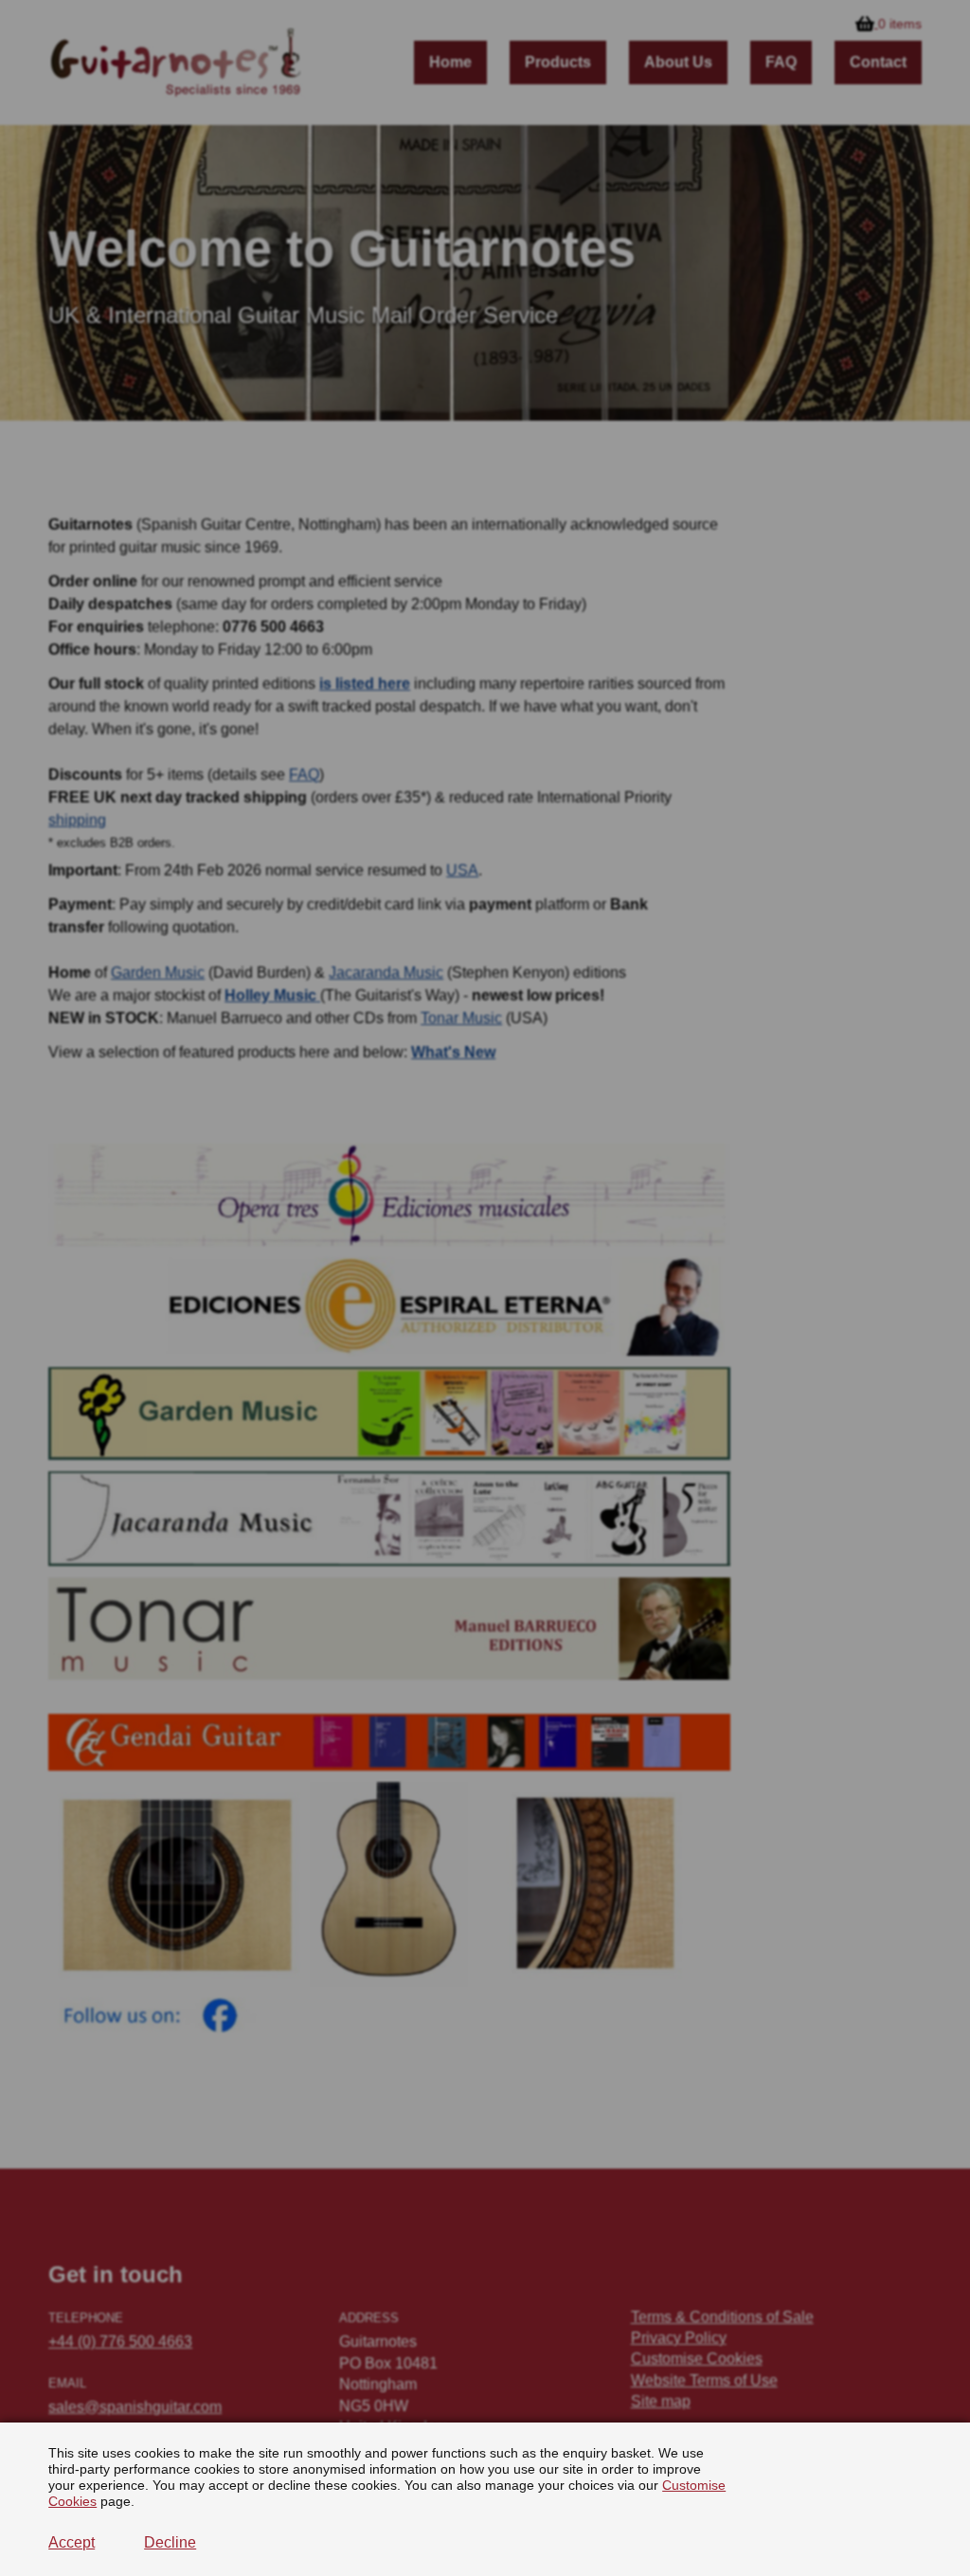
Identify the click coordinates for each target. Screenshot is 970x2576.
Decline (170, 2542)
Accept (72, 2542)
